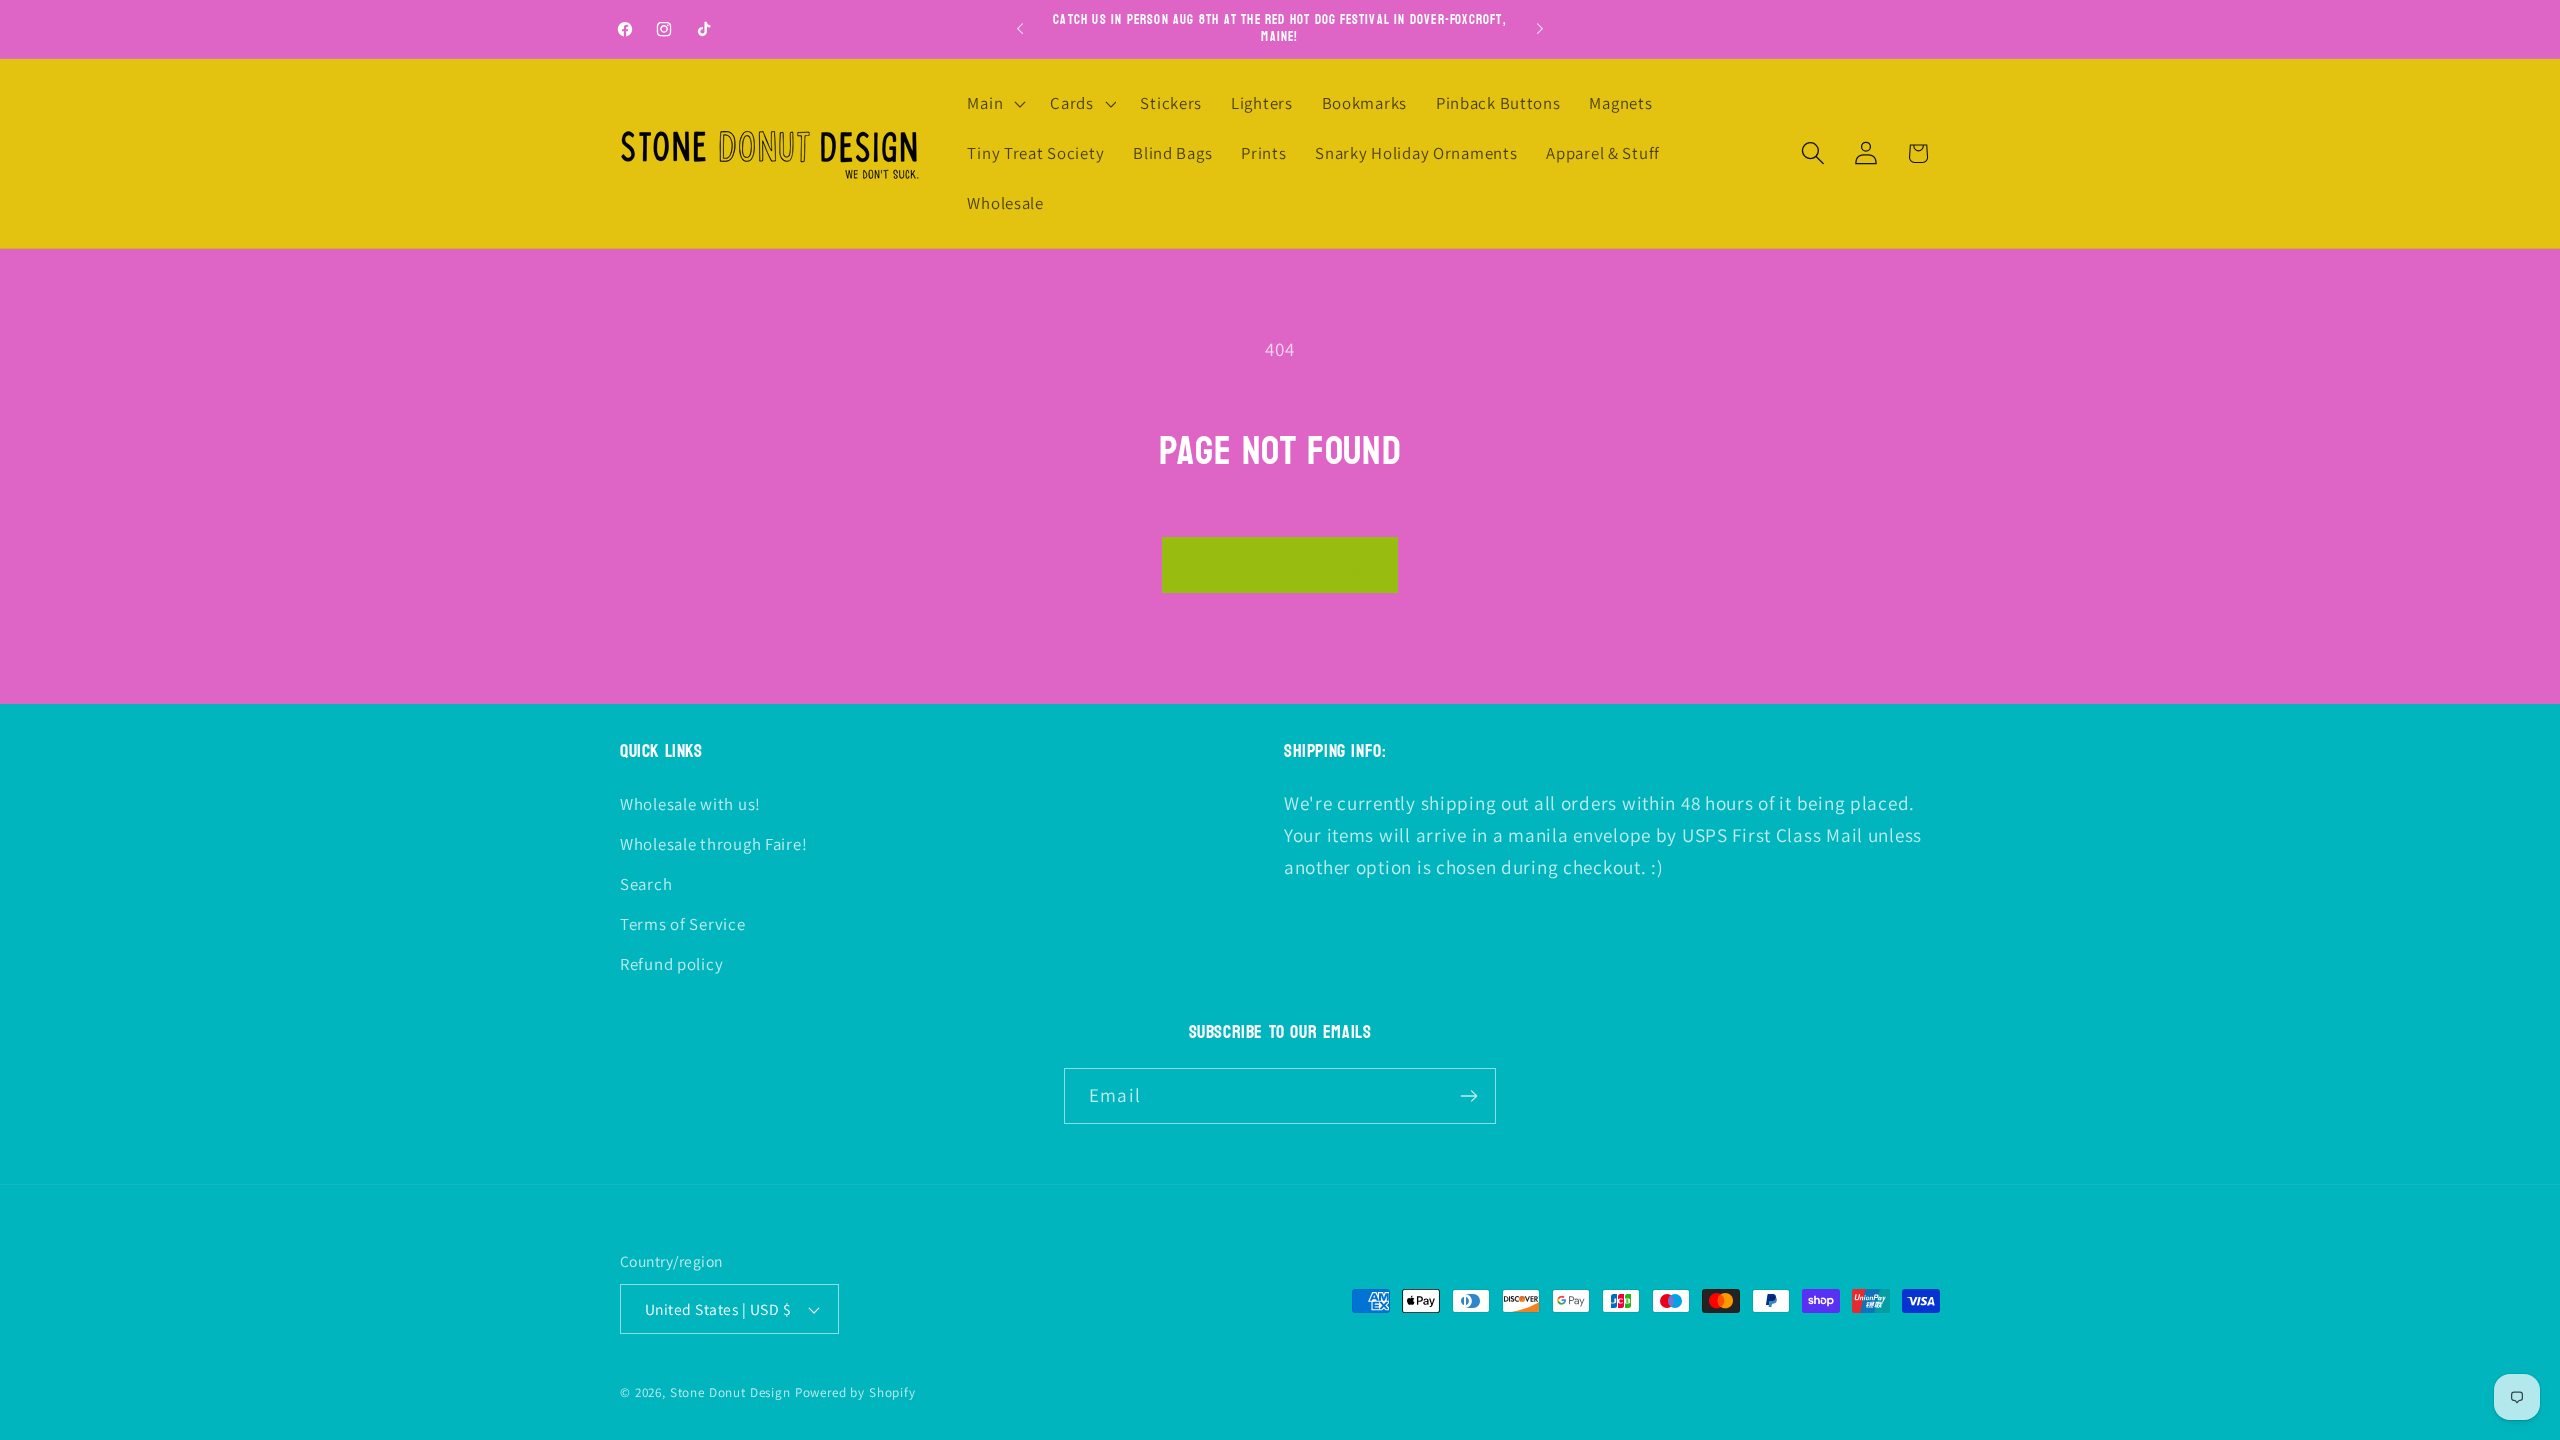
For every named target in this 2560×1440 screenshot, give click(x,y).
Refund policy (671, 964)
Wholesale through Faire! (713, 844)
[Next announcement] (1540, 29)
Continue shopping (1279, 565)
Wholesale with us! (690, 804)
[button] (994, 104)
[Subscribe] (1468, 1096)
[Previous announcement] (1020, 29)
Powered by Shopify (855, 1392)
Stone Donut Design (730, 1392)
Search (646, 884)
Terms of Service (683, 924)
